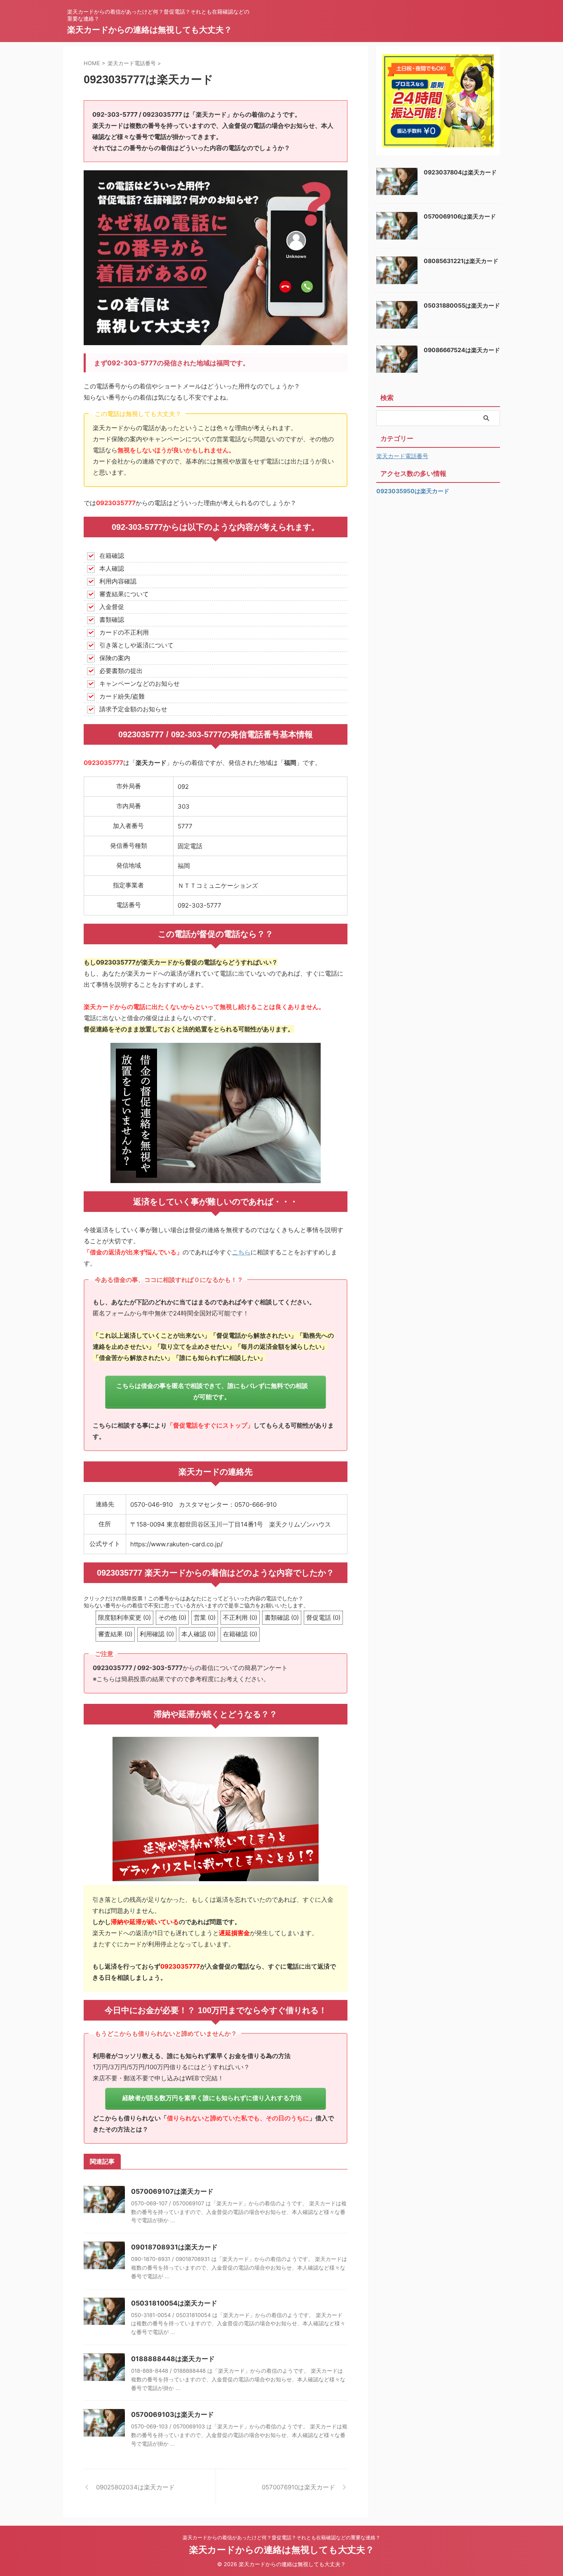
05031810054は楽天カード (174, 2303)
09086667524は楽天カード (462, 350)
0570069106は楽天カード (460, 216)
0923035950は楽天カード (413, 491)
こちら (241, 1252)
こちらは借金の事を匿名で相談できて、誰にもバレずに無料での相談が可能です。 (212, 1391)
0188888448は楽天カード (173, 2359)
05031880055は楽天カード (462, 305)
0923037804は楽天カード (460, 172)
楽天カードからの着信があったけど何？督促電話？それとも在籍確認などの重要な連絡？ (281, 2537)
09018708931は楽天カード (174, 2247)
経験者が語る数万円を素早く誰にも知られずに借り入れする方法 (212, 2098)
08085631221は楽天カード (461, 261)
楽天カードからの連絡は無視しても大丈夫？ (150, 30)
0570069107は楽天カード (172, 2191)
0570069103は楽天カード (172, 2414)
